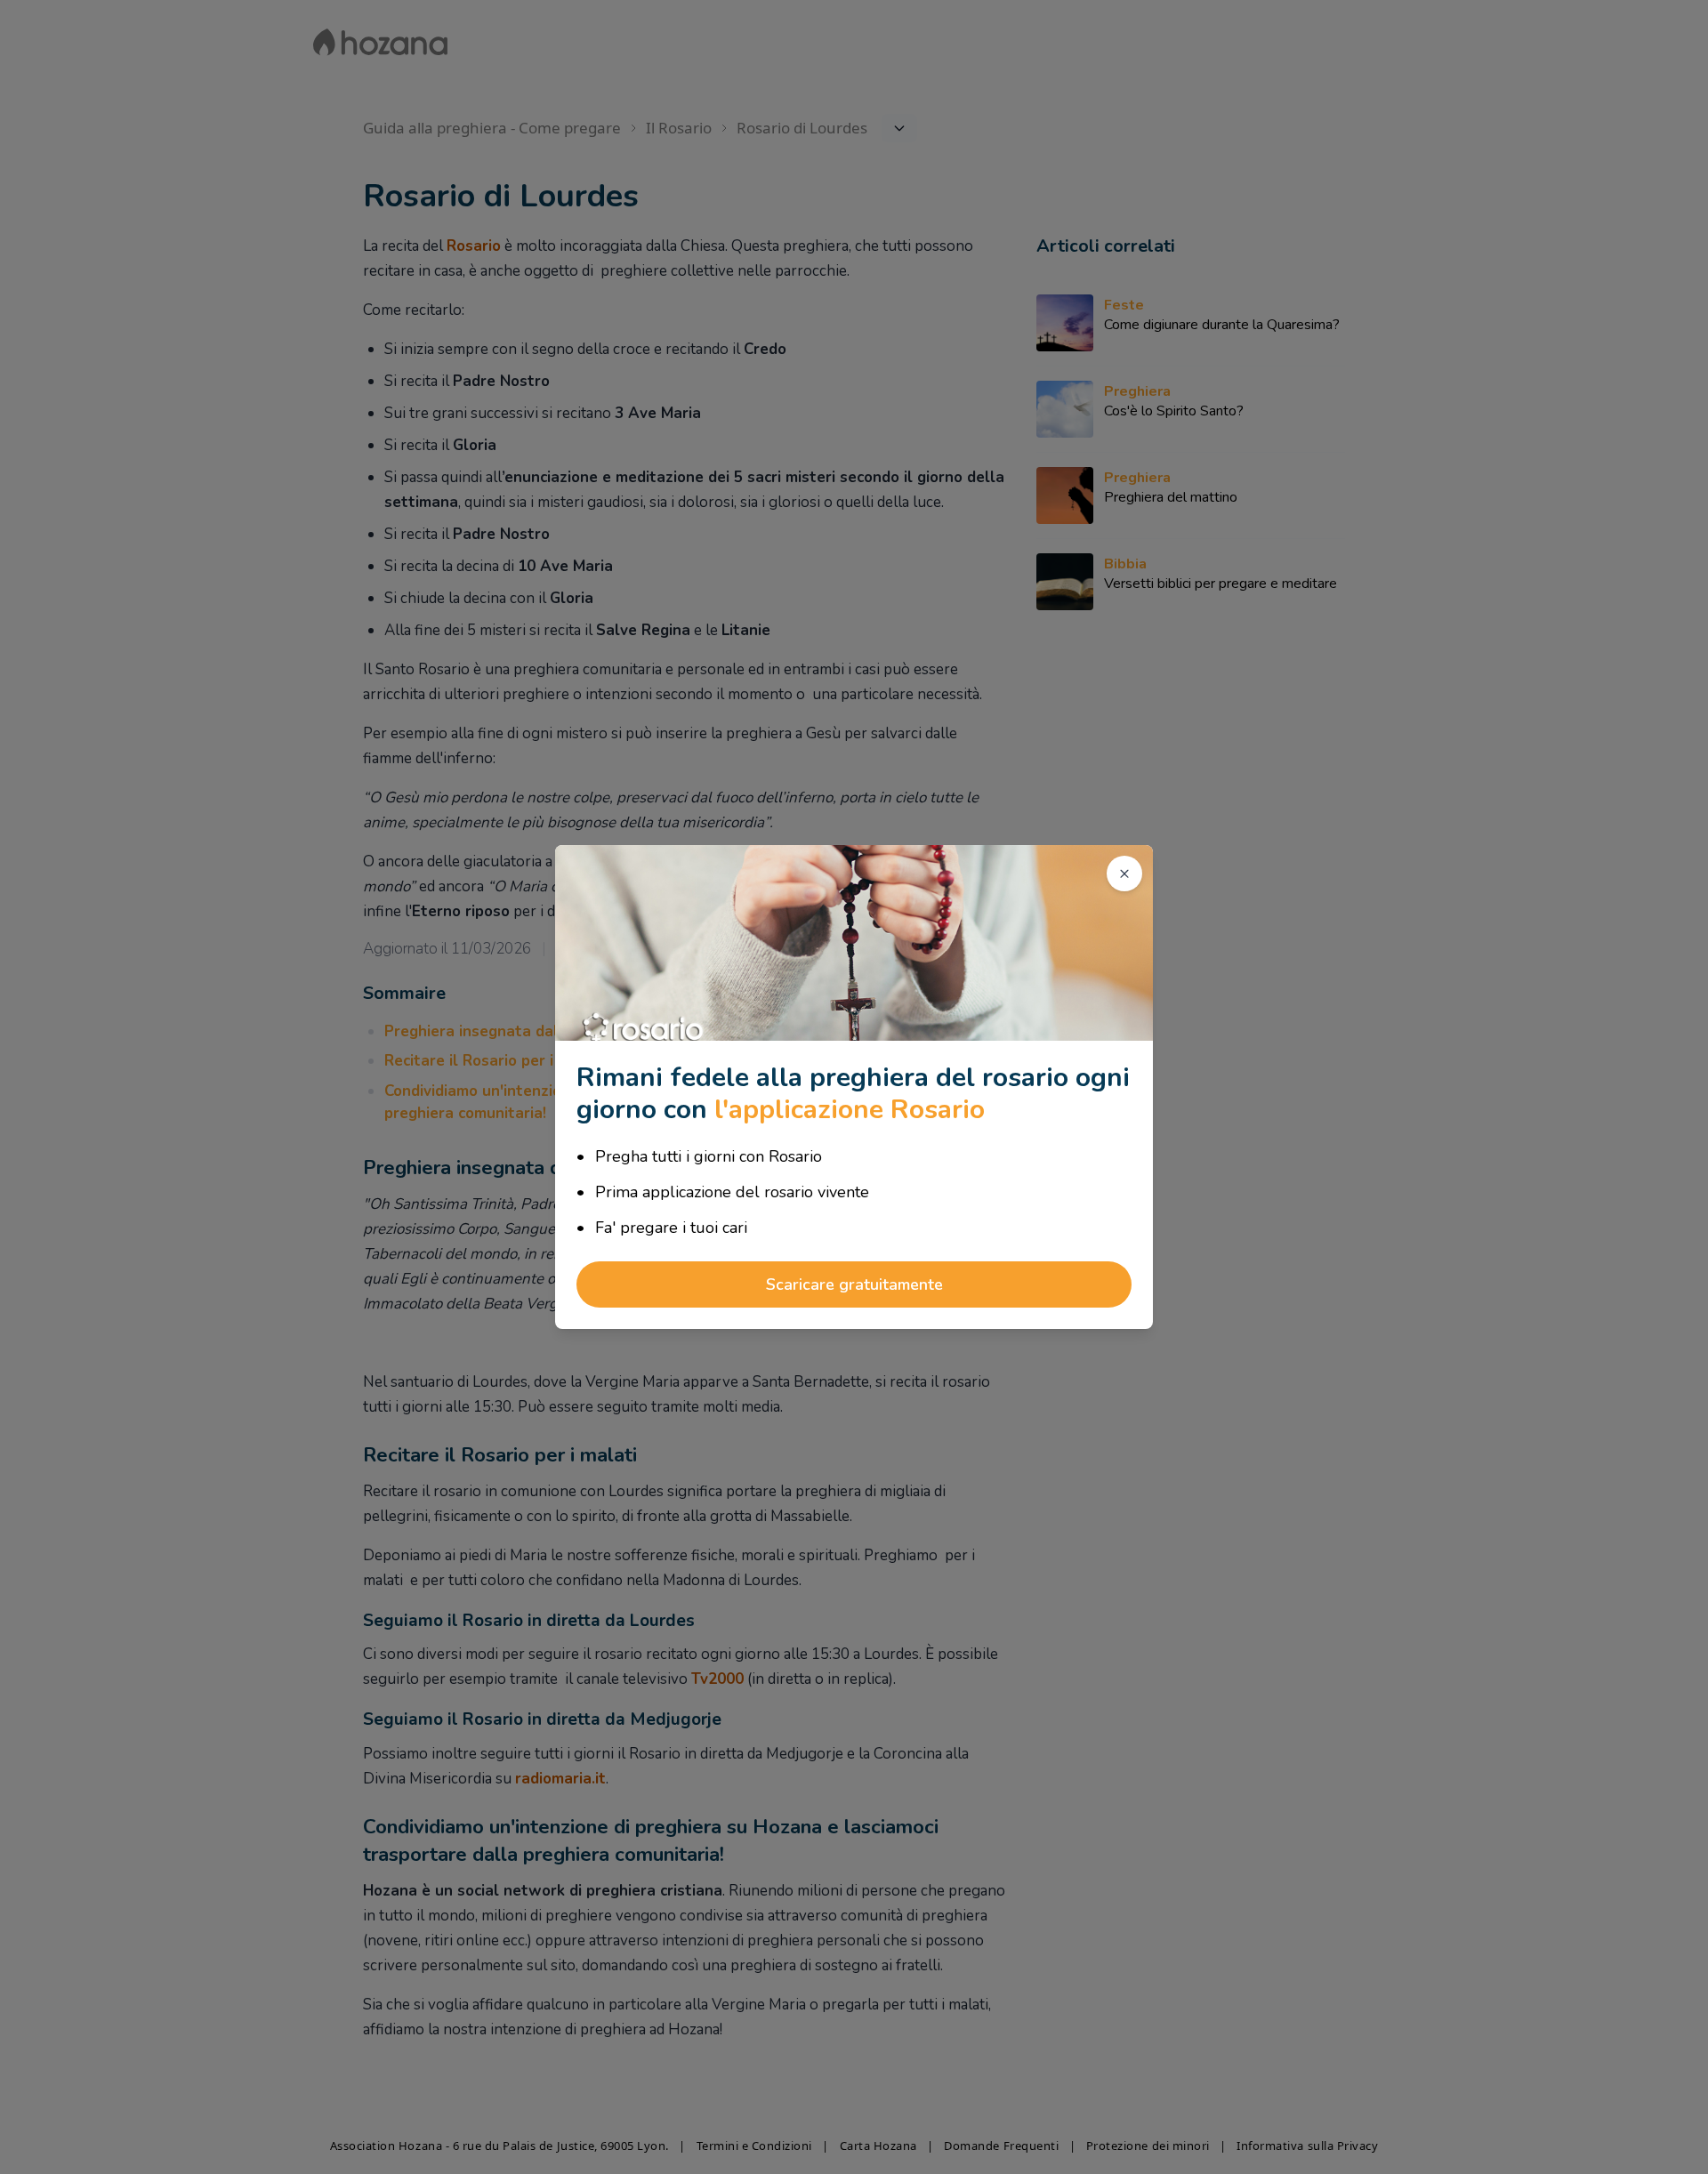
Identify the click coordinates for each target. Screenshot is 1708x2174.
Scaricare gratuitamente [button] (854, 1284)
